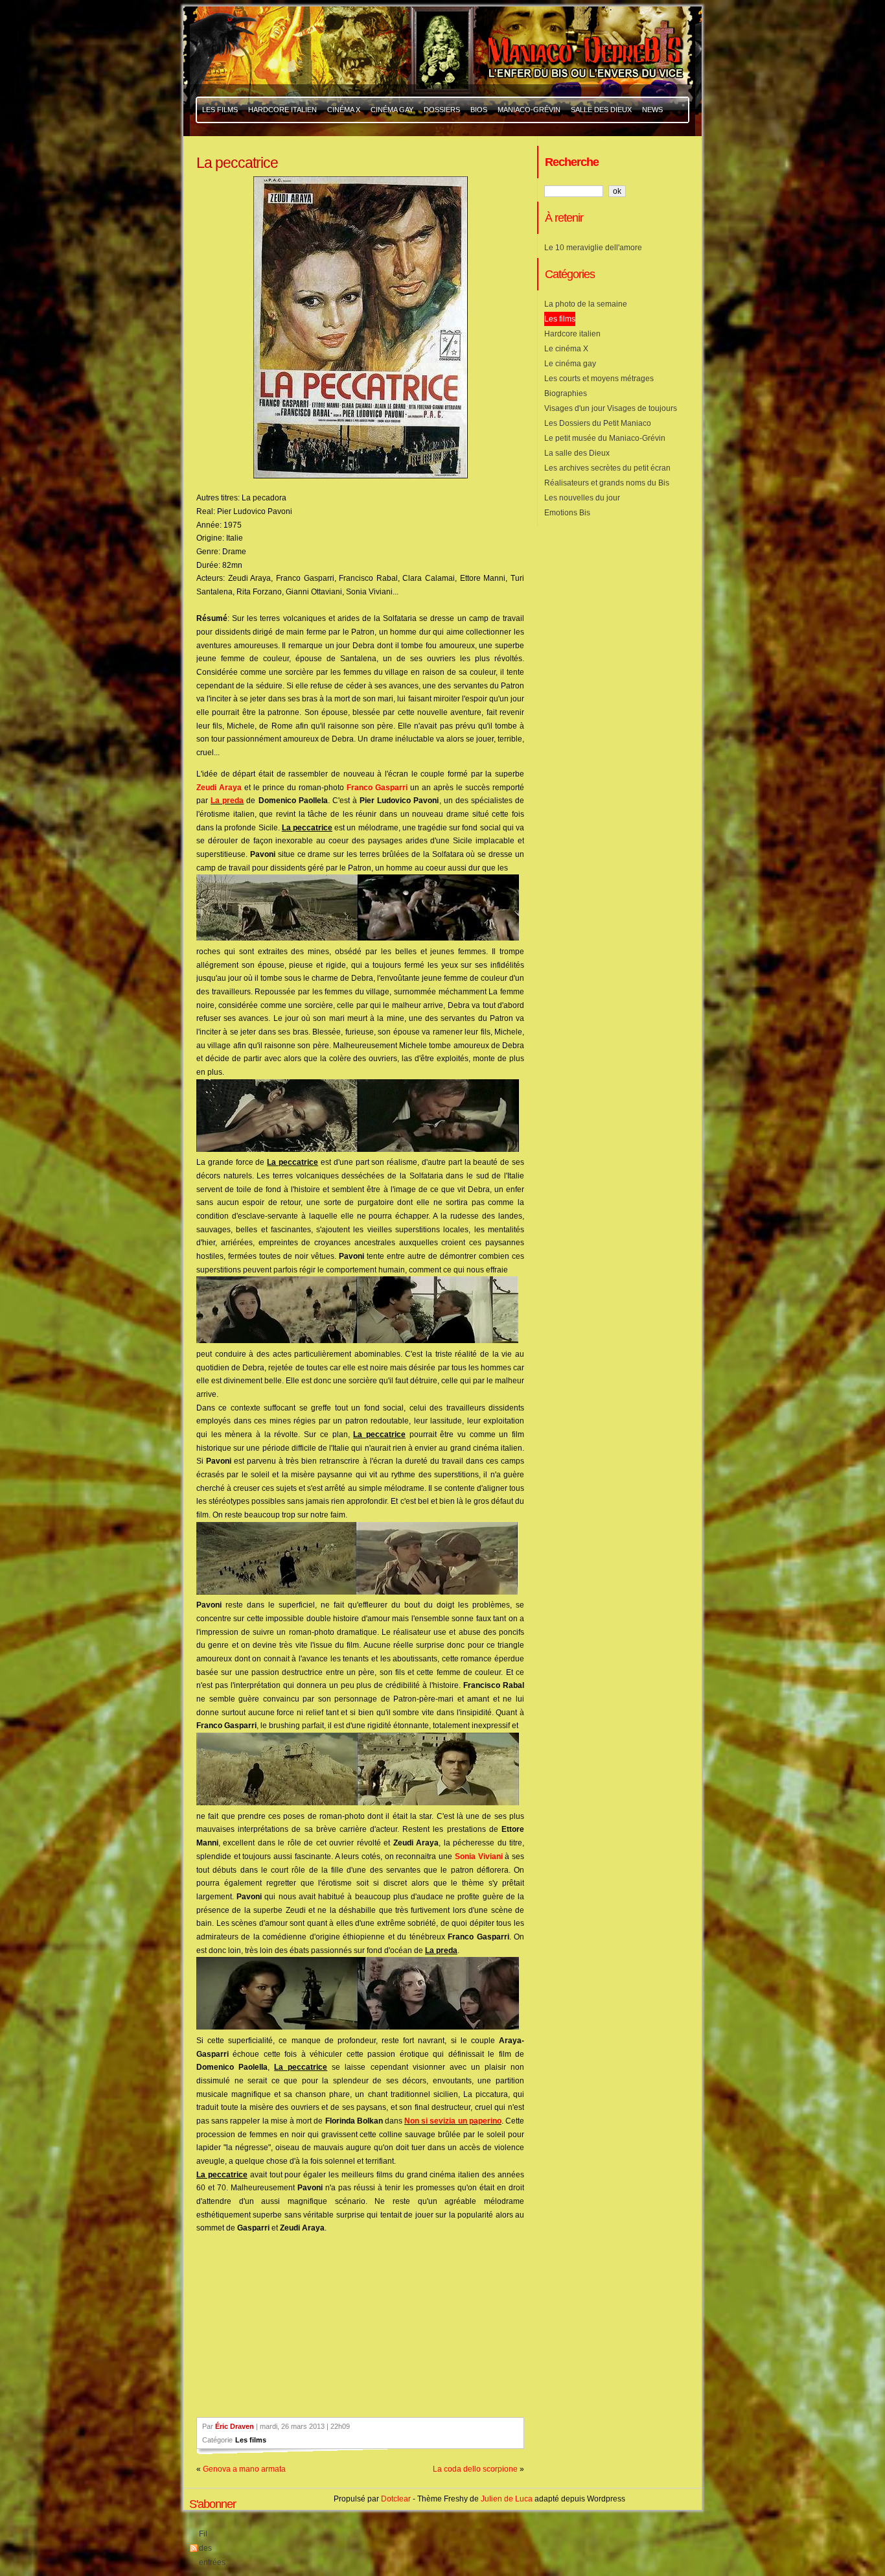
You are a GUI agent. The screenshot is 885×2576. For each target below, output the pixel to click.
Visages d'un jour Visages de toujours (611, 408)
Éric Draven (235, 2426)
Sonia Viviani (479, 1856)
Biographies (566, 393)
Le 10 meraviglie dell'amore (593, 248)
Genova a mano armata (244, 2469)
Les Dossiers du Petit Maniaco (598, 423)
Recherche (572, 162)
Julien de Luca (507, 2499)
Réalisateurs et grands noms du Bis (607, 483)
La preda (227, 801)
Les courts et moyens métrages (599, 379)
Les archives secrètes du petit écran (607, 468)
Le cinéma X (566, 349)
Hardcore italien (572, 334)
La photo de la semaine (586, 304)
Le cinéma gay (570, 364)
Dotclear (396, 2499)
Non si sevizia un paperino (453, 2121)
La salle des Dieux (577, 453)
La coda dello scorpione (475, 2469)
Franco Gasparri (377, 788)
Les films (251, 2440)
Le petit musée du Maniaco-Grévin (605, 438)
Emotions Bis (567, 513)
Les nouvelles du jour (582, 498)
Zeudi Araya (219, 788)
